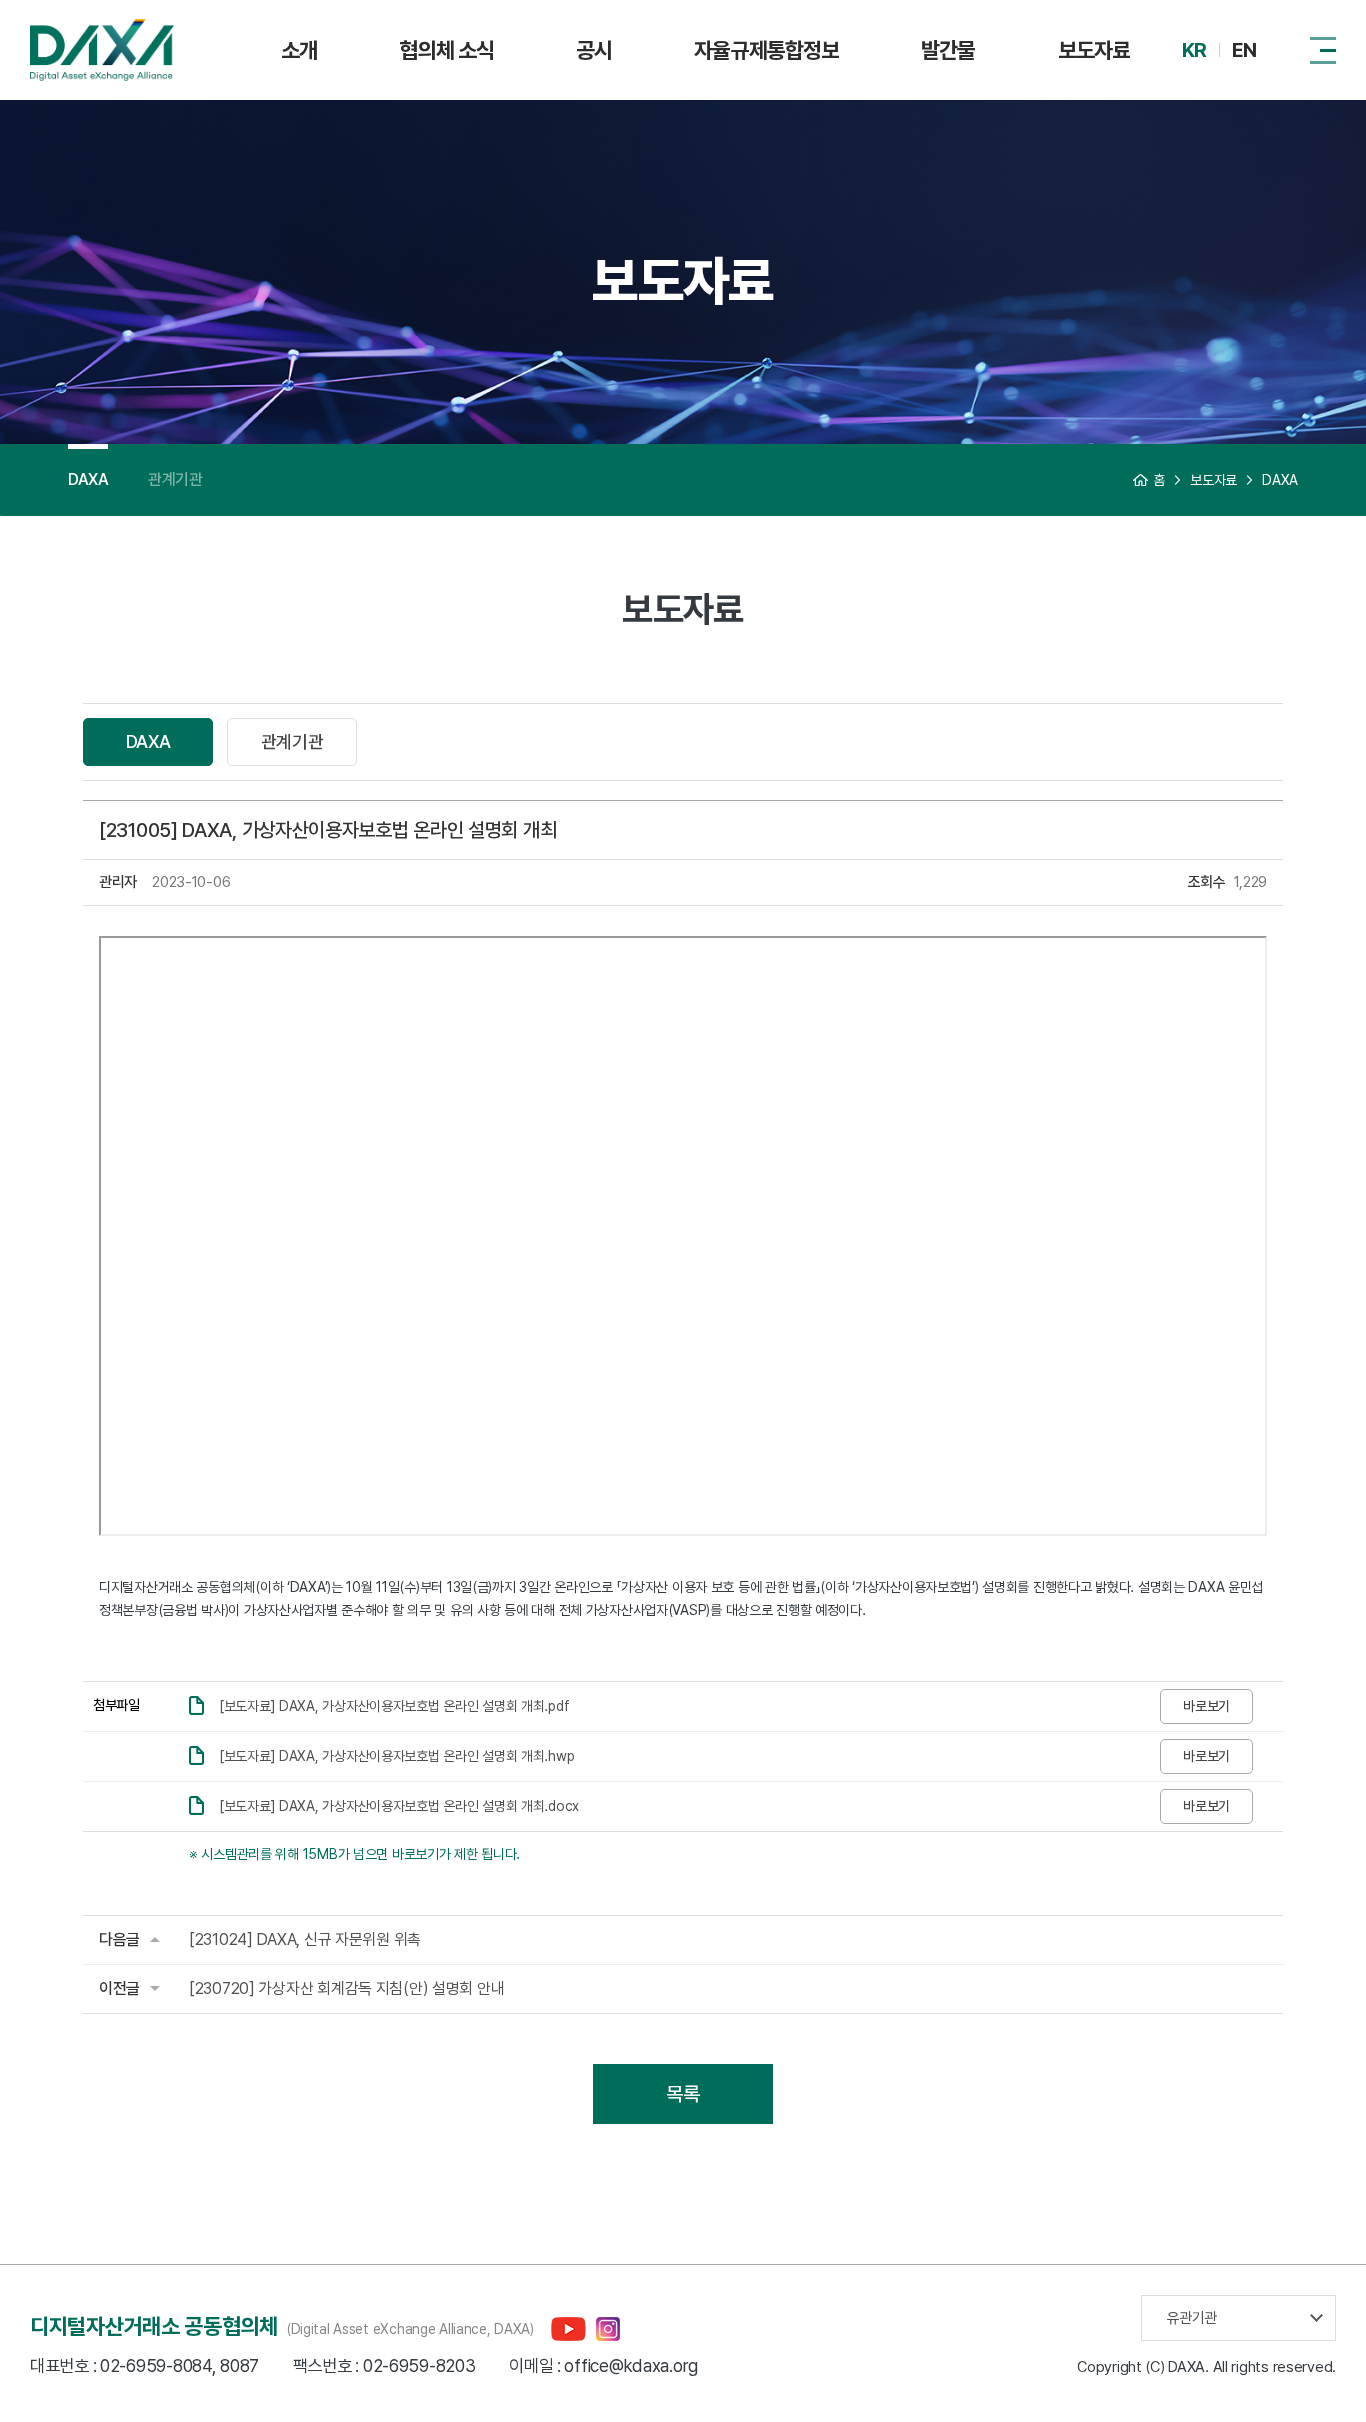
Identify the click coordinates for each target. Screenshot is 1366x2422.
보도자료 (1094, 50)
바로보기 (1206, 1706)
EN (1244, 50)
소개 (299, 50)
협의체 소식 (446, 50)
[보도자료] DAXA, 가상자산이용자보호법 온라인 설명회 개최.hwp (396, 1756)
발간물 (948, 50)
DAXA (88, 479)
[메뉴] (1323, 50)
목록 (682, 2094)
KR (1194, 50)
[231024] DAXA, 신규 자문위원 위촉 (305, 1939)
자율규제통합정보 (766, 50)
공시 (594, 50)
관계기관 (175, 479)
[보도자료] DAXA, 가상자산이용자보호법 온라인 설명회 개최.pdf (394, 1706)
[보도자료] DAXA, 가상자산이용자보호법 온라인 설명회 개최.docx (399, 1806)
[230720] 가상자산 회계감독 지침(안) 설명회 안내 (346, 1988)
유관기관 (1192, 2318)
